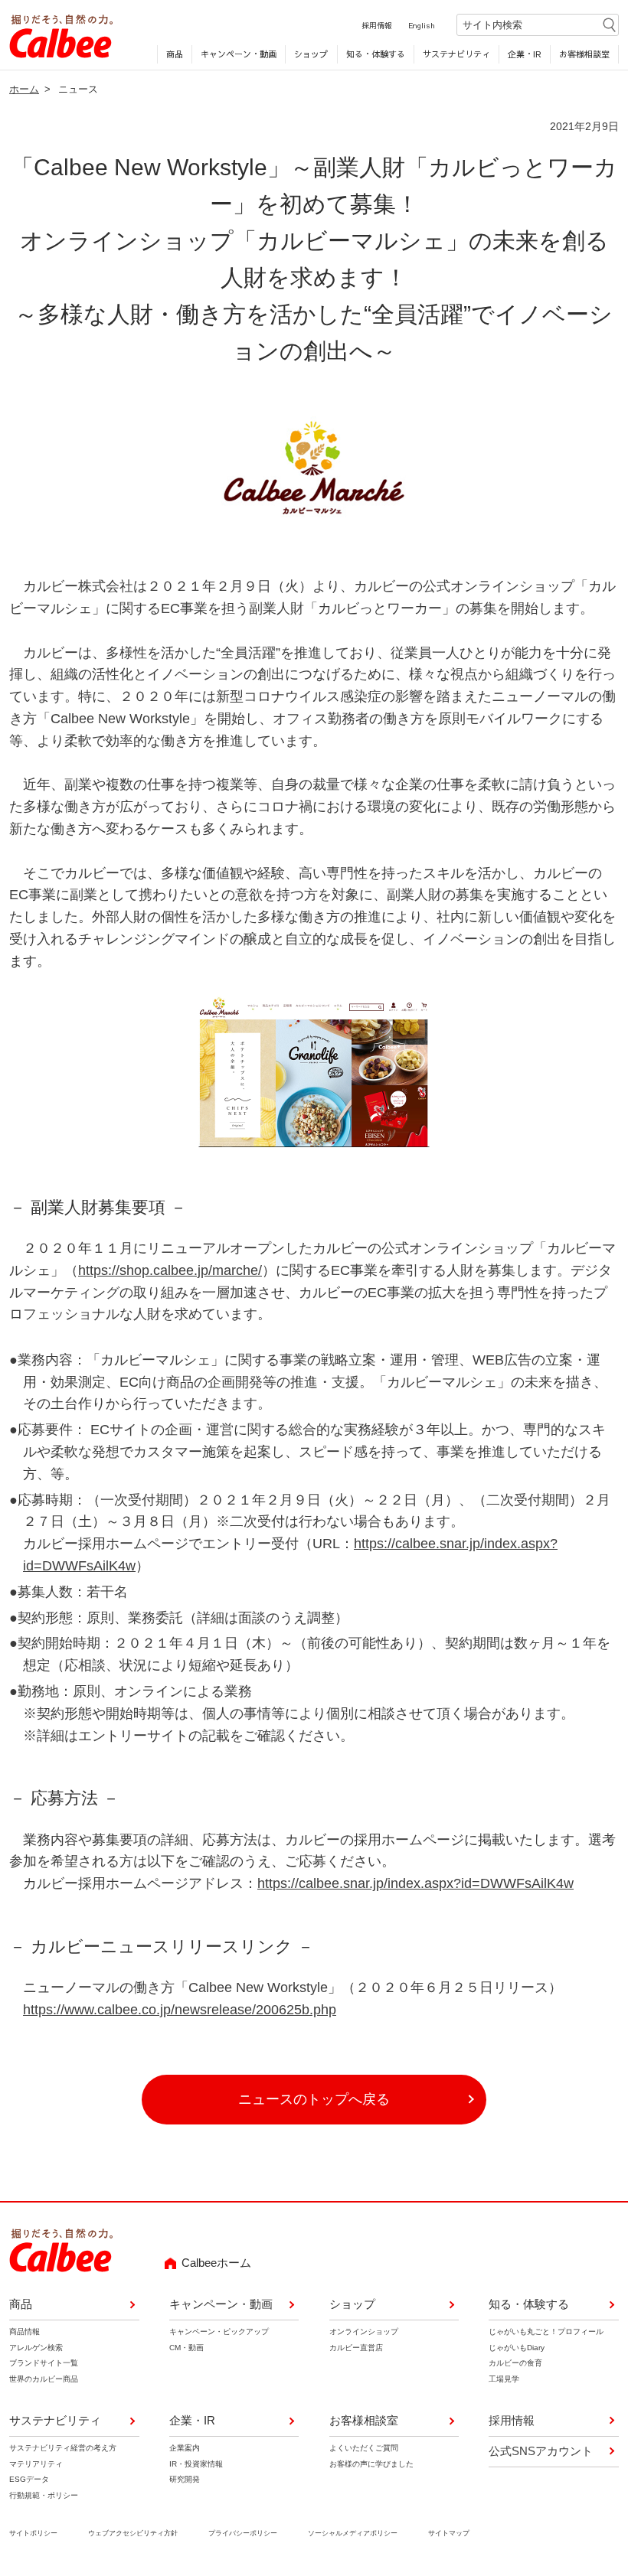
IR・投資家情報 (196, 2464)
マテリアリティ (36, 2464)
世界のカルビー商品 (44, 2379)
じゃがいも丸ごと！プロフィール (546, 2331)
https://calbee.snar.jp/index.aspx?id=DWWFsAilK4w (415, 1883)
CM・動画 (186, 2348)
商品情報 (25, 2331)
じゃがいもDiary (517, 2348)
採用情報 (377, 25)
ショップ (311, 54)
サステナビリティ (456, 54)
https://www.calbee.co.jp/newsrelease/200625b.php (180, 2010)
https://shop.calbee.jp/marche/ (170, 1270)
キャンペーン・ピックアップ (219, 2331)
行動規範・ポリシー (44, 2495)
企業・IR (525, 54)
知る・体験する (376, 54)
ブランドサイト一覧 (44, 2363)
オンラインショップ (364, 2331)
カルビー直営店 (356, 2348)
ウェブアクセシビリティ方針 (133, 2533)
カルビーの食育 (515, 2363)
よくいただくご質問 (364, 2448)
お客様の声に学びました (371, 2464)
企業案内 (185, 2448)
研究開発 (185, 2479)
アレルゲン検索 (36, 2348)
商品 (175, 54)
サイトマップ (449, 2533)
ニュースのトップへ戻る (314, 2099)
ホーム (24, 89)
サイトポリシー (33, 2533)
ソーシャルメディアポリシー (353, 2533)
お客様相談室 (584, 54)
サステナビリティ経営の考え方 (63, 2448)
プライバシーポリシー (243, 2533)
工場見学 (504, 2379)
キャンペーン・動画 (239, 54)
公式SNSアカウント (541, 2451)
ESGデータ (29, 2479)
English (422, 25)
